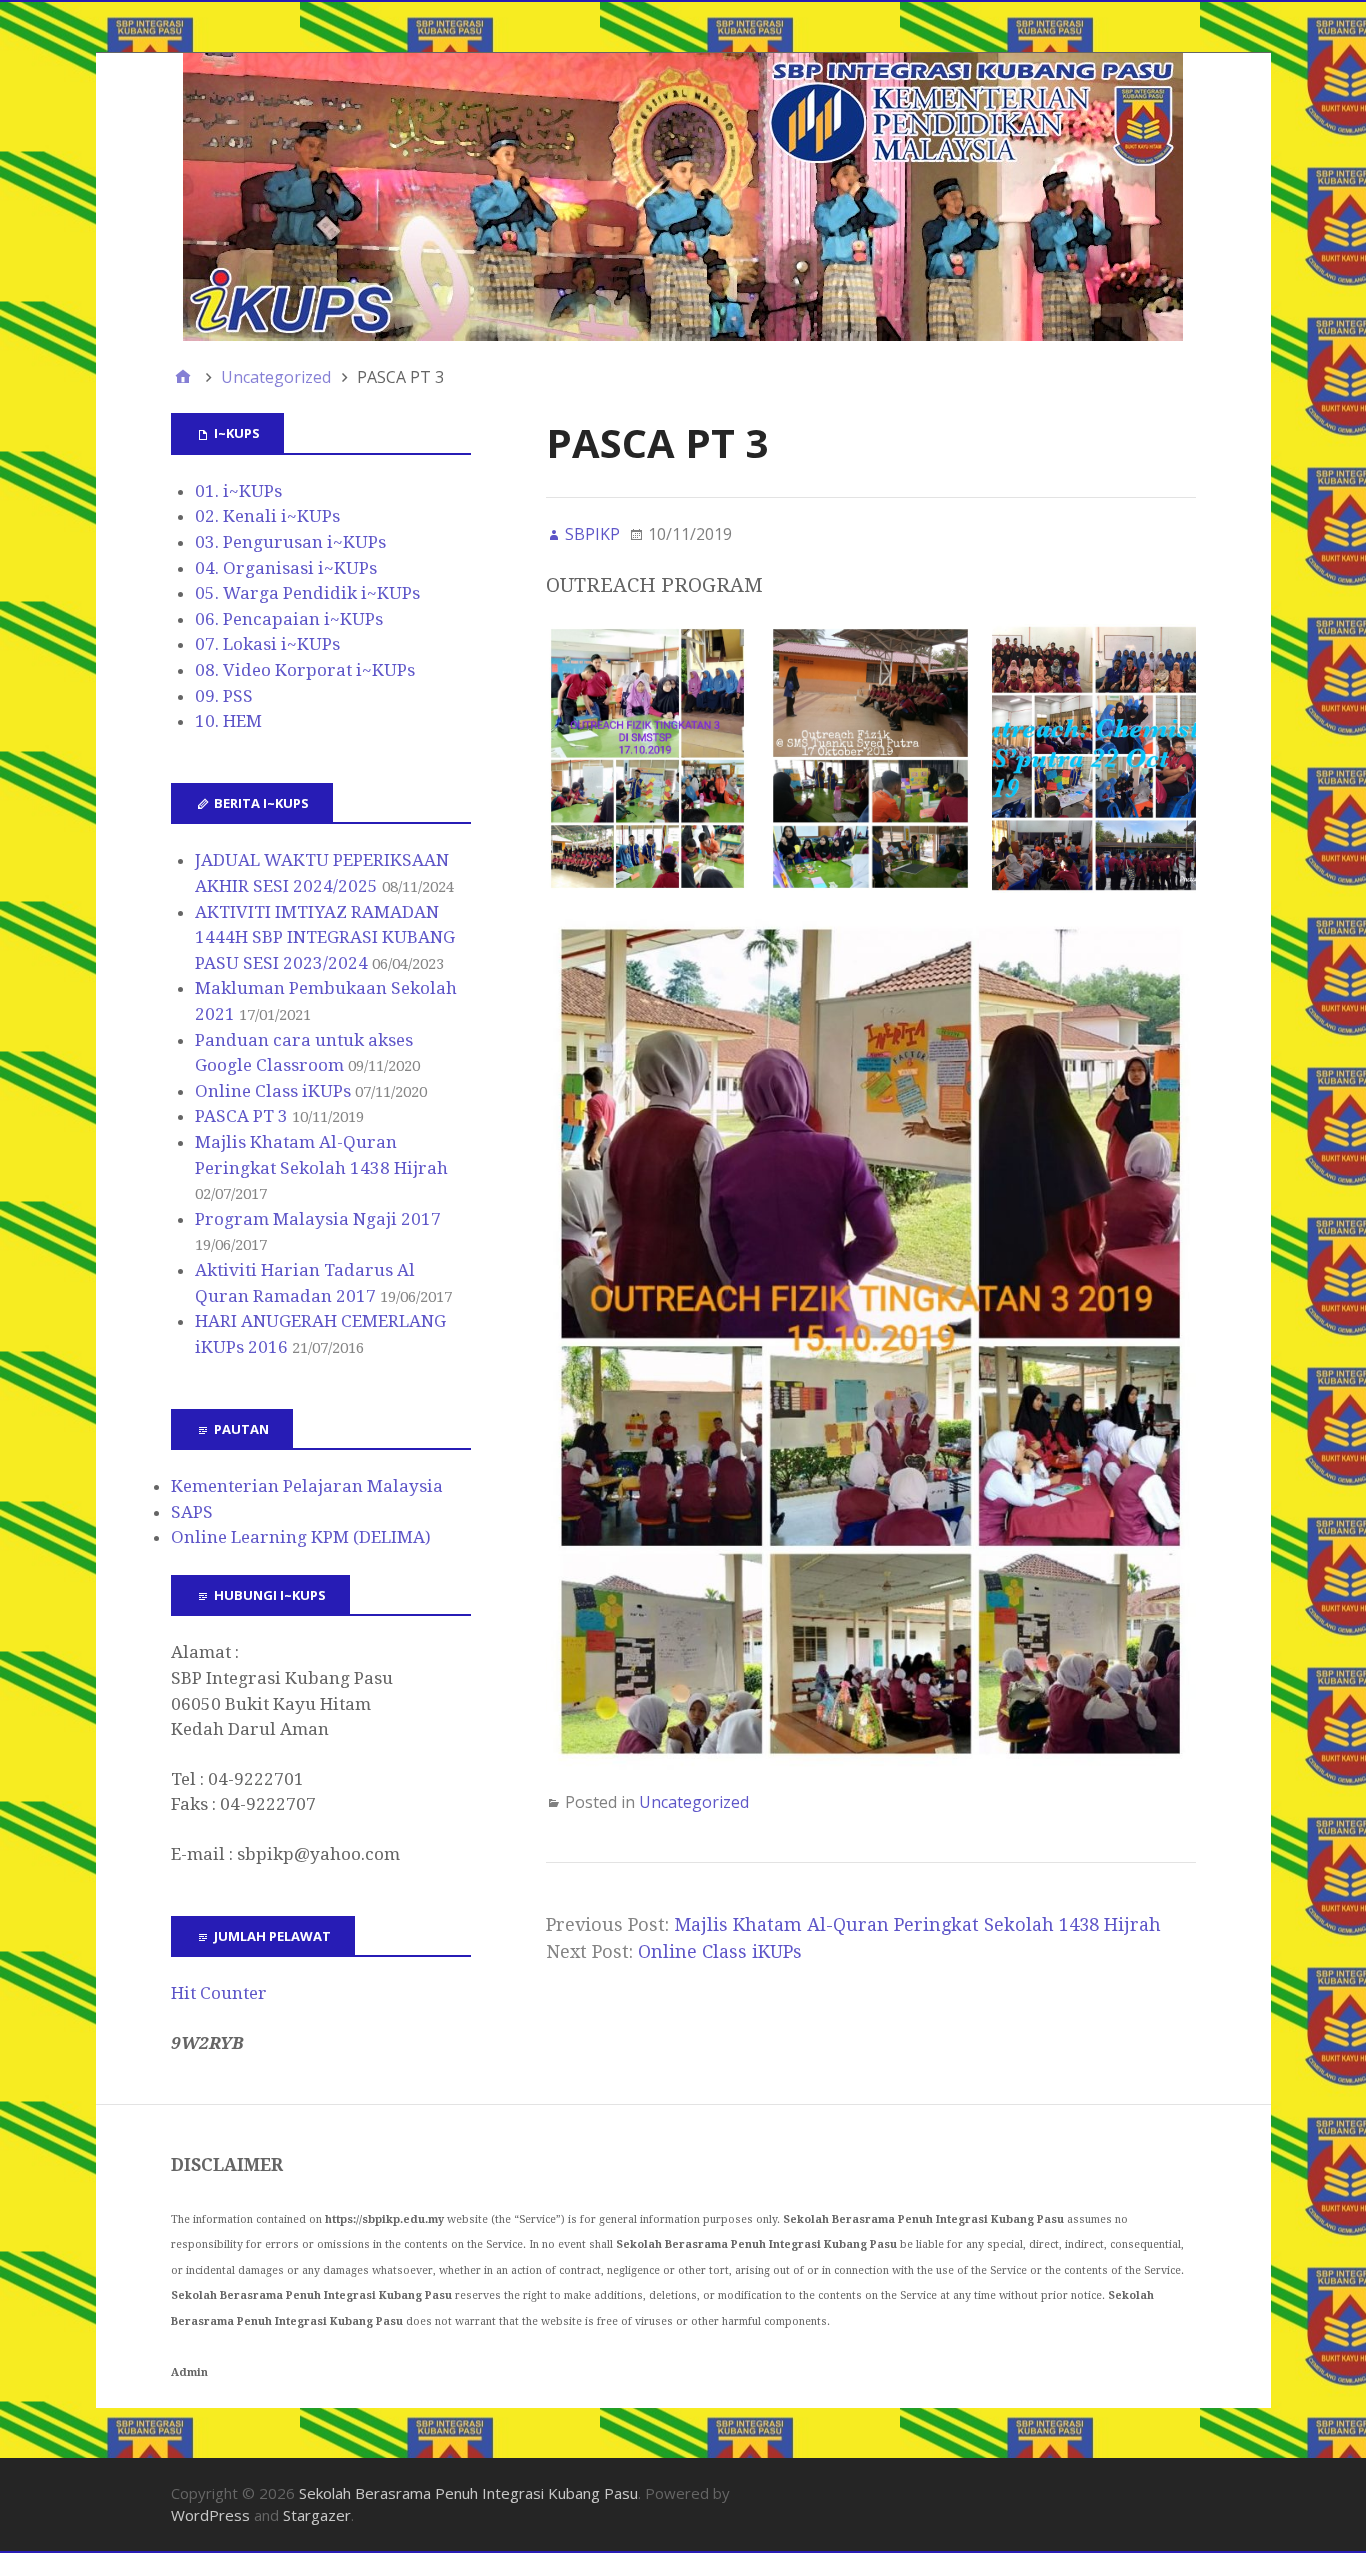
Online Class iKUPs (720, 1951)
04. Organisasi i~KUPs (286, 568)
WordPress (210, 2515)
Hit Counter (219, 1993)
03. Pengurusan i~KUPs (290, 542)
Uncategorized (694, 1802)
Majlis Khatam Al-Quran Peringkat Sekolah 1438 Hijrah (917, 1924)
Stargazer (317, 2515)
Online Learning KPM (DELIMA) (301, 1537)
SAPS (192, 1512)
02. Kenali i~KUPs (267, 516)
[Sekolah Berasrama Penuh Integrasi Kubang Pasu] (683, 197)
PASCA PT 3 (241, 1116)
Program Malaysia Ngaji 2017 (318, 1219)
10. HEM (228, 721)
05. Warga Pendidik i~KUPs (307, 593)
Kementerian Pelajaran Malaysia (307, 1486)
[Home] (183, 377)
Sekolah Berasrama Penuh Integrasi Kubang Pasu (468, 2493)
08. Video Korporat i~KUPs (305, 670)
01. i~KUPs (238, 491)
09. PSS (224, 696)
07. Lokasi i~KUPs (267, 644)
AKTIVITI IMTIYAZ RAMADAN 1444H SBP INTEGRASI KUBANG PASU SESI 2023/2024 (325, 937)
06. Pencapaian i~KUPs (289, 619)
